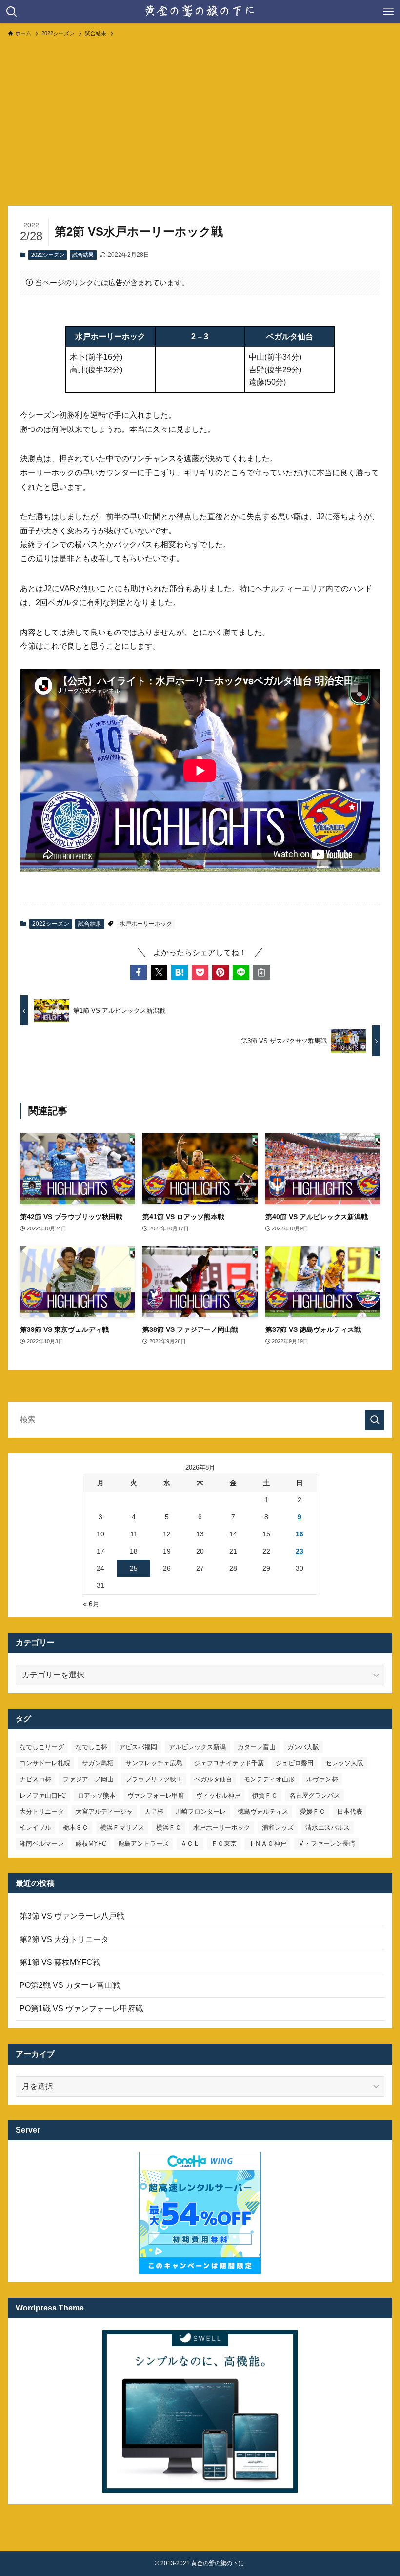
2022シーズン (48, 255)
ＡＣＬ (190, 1844)
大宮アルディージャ (104, 1811)
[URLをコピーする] (261, 972)
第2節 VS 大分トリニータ (64, 1939)
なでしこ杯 (91, 1747)
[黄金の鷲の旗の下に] (200, 12)
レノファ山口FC (43, 1795)
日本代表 (350, 1811)
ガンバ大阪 (303, 1747)
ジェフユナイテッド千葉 (229, 1763)
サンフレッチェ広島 (154, 1763)
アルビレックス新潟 (197, 1747)
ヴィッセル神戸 (218, 1795)
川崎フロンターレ (200, 1811)
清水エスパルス (328, 1828)
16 (300, 1534)
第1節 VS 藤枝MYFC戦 (60, 1962)
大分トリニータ (42, 1811)
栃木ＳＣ (76, 1828)
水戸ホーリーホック (146, 924)
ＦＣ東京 (224, 1844)
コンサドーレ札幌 (45, 1763)
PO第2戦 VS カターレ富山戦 (70, 1985)
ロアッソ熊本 (97, 1795)
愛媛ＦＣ (313, 1811)
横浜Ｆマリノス (122, 1828)
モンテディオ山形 (269, 1779)
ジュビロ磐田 (295, 1763)
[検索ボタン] (12, 12)
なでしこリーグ (42, 1747)
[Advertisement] (200, 117)
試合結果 (83, 255)
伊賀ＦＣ (265, 1795)
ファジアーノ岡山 (88, 1779)
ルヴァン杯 (322, 1779)
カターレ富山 (257, 1747)
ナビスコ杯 (35, 1779)
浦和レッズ (278, 1828)
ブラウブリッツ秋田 (154, 1779)
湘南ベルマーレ (42, 1844)
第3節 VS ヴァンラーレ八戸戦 (72, 1916)
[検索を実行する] (375, 1420)
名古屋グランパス (315, 1795)
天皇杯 (154, 1811)
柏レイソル (35, 1828)
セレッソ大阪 (344, 1763)
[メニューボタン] (388, 12)
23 (300, 1551)
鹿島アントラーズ (143, 1844)
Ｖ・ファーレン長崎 (327, 1844)
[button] (139, 972)
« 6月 (91, 1604)
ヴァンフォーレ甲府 (156, 1795)
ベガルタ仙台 (213, 1779)
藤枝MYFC (91, 1844)
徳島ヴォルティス (263, 1811)
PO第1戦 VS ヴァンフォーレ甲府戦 (81, 2009)
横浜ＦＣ (169, 1828)
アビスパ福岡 (138, 1747)
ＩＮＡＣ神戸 (267, 1844)
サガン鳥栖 (98, 1763)
